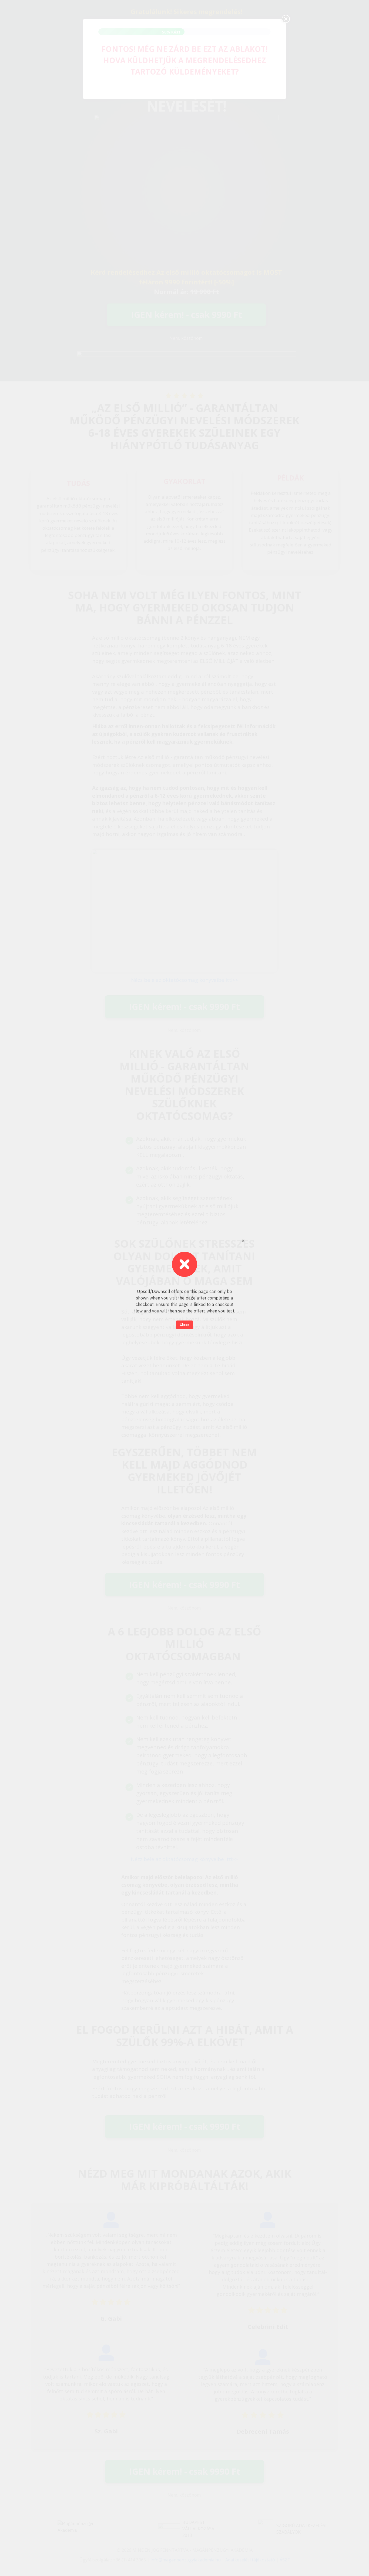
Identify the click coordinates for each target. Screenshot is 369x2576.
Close (185, 1325)
